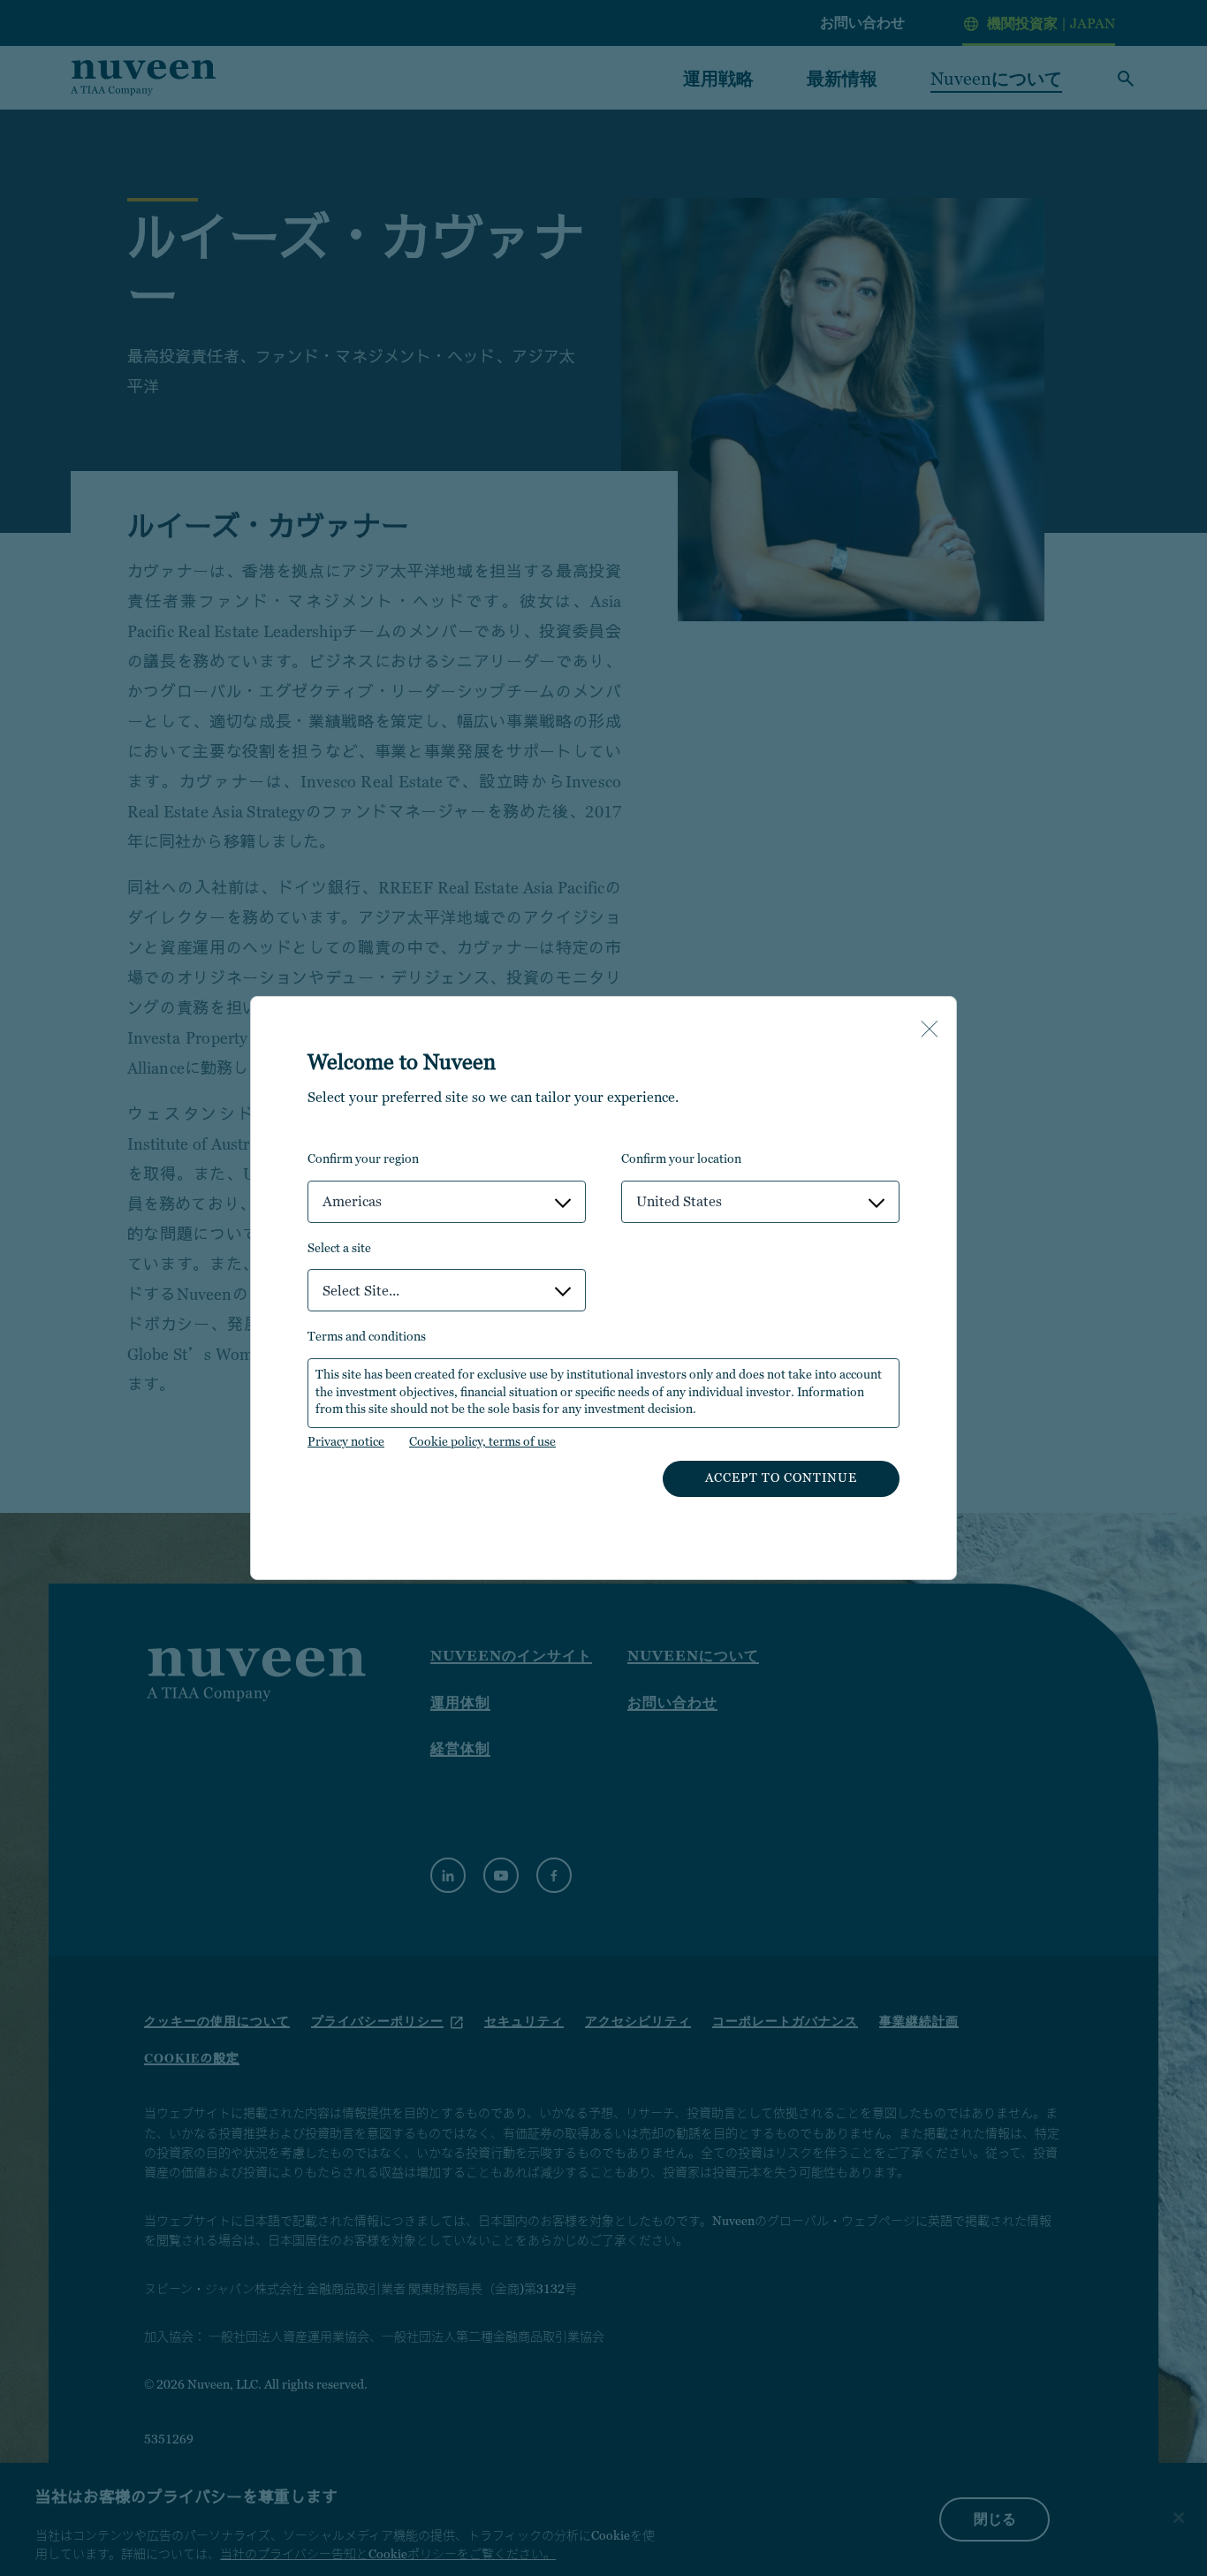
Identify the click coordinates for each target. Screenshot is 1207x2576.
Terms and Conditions (367, 1336)
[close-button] (930, 1030)
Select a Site (339, 1248)
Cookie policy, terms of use (482, 1441)
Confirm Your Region (363, 1159)
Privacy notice (346, 1441)
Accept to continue (781, 1478)
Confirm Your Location (681, 1159)
